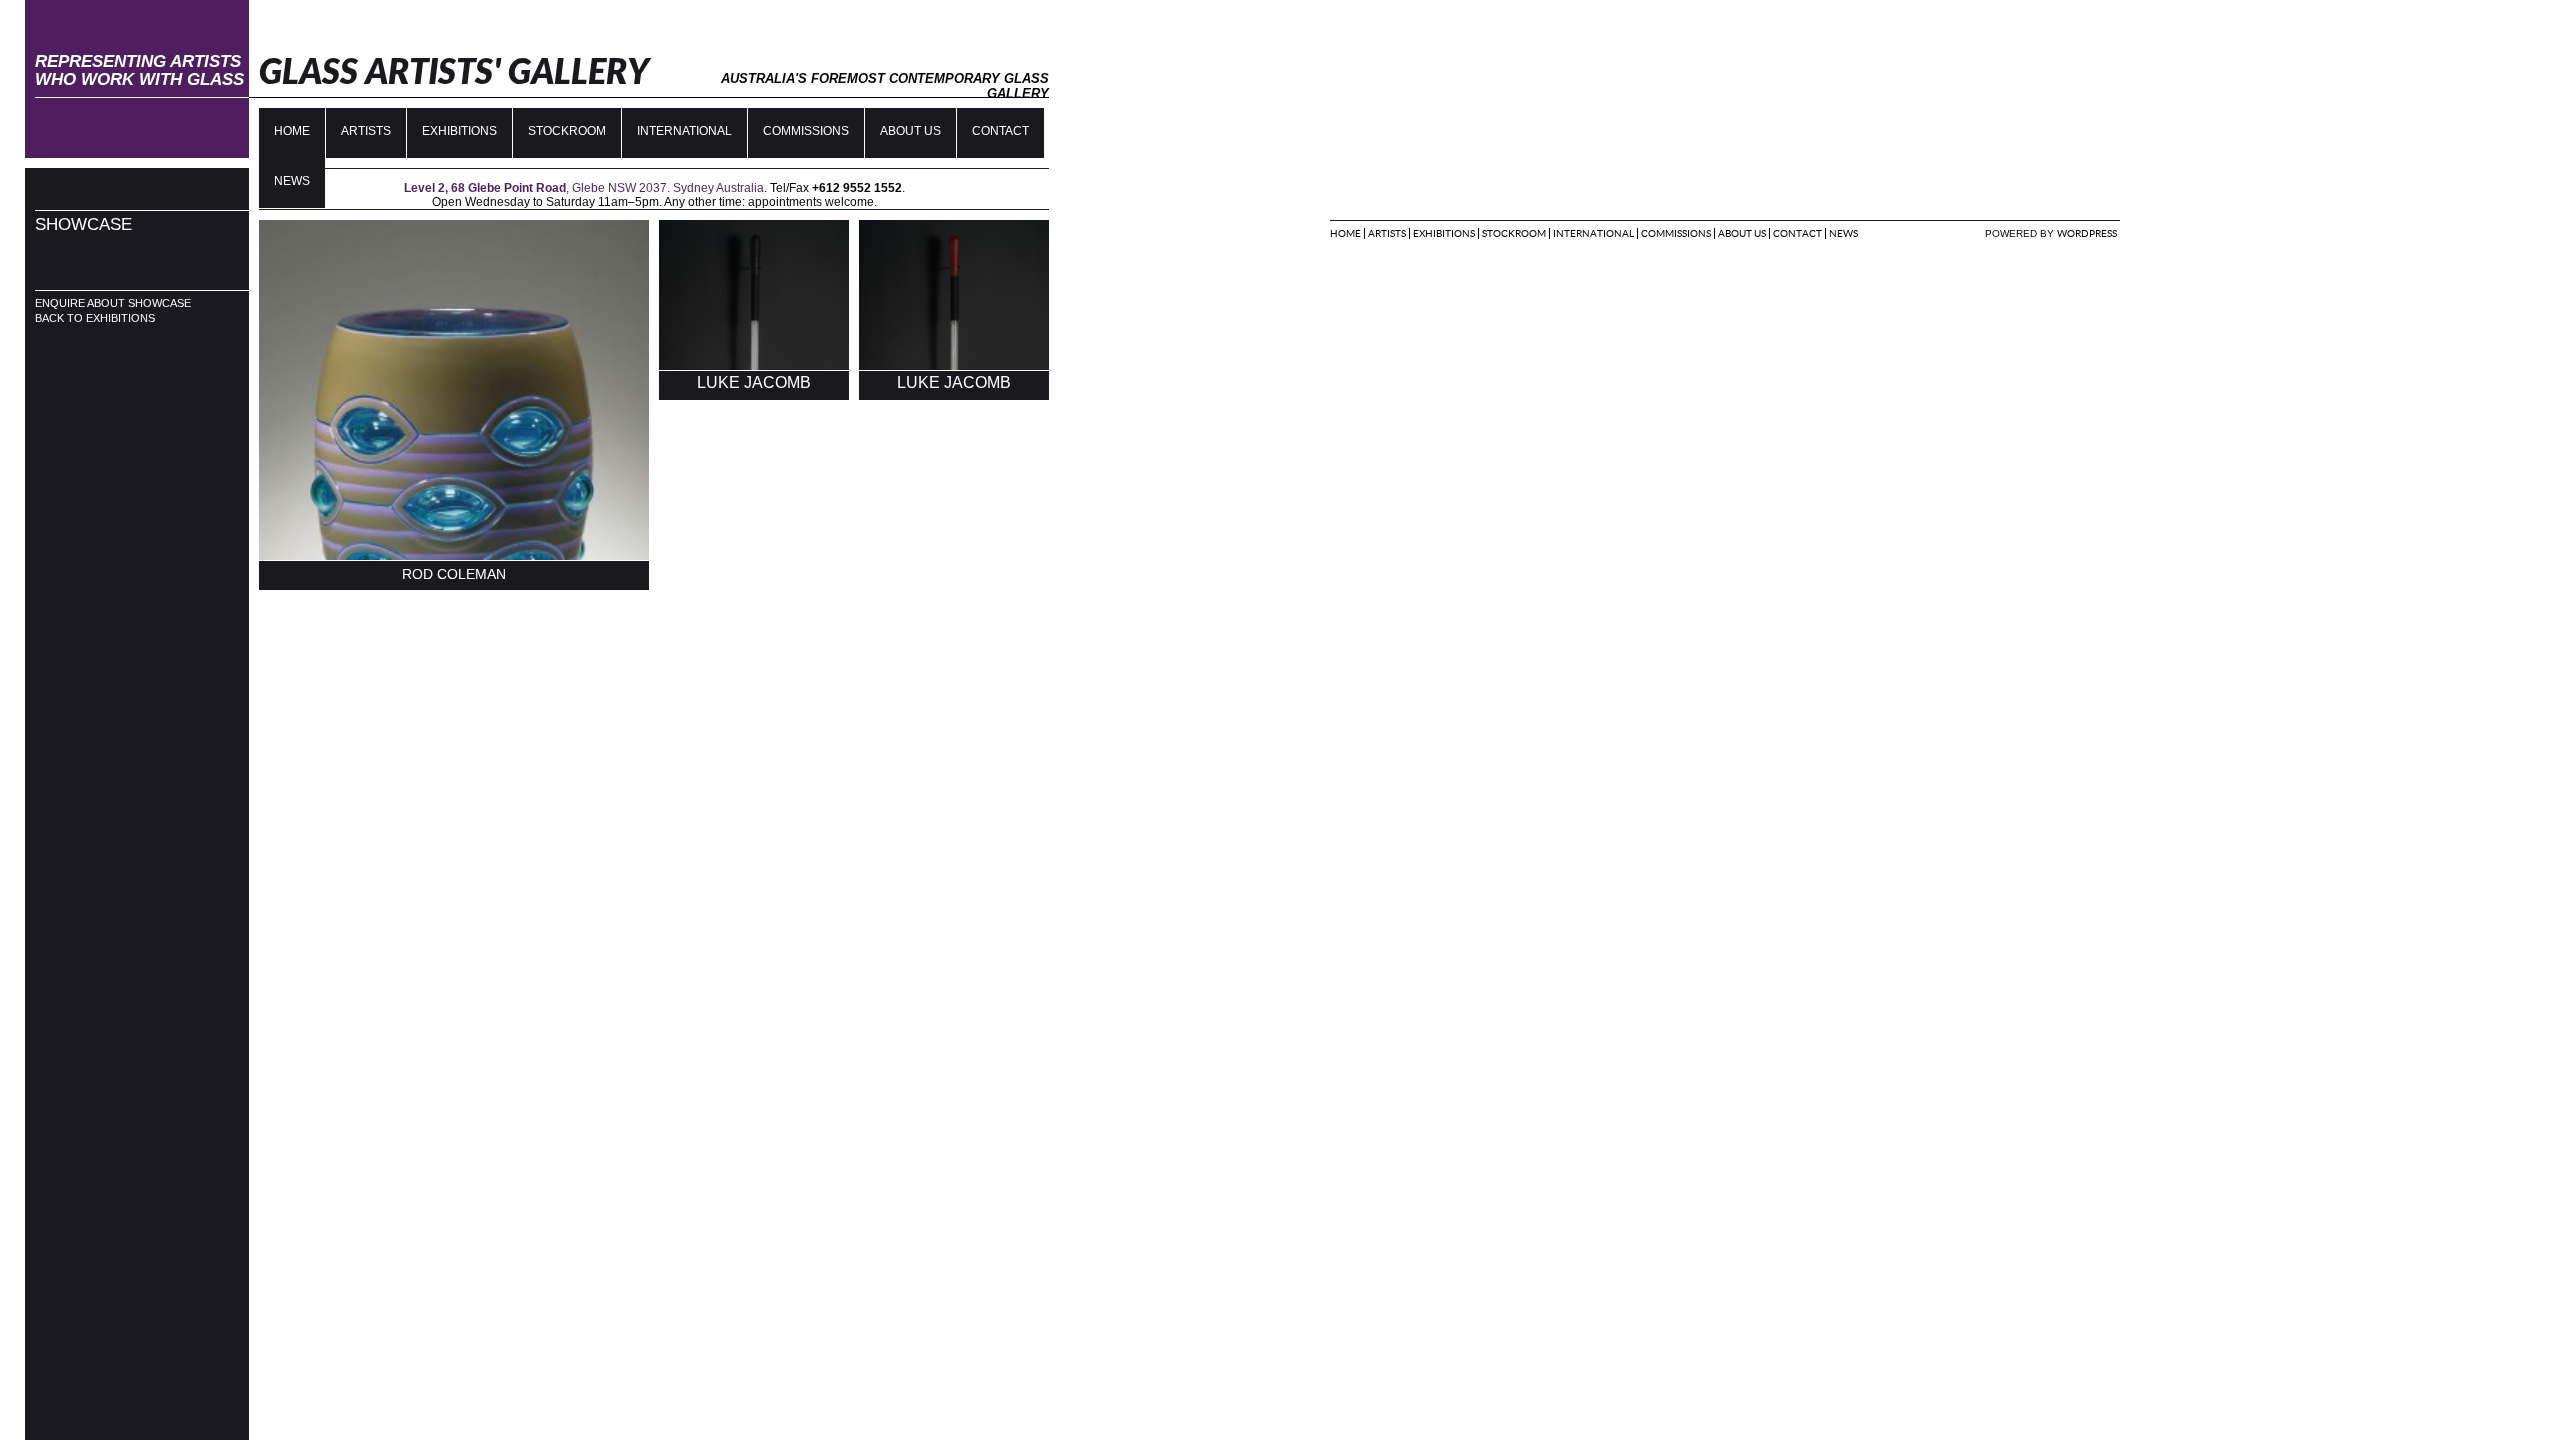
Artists (366, 131)
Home (292, 131)
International (684, 131)
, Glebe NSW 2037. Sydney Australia (584, 188)
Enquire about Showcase (113, 303)
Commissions (806, 131)
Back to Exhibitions (95, 318)
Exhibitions (459, 131)
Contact (1000, 131)
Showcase (83, 224)
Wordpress (2087, 233)
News (1843, 233)
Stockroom (567, 131)
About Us (910, 131)
